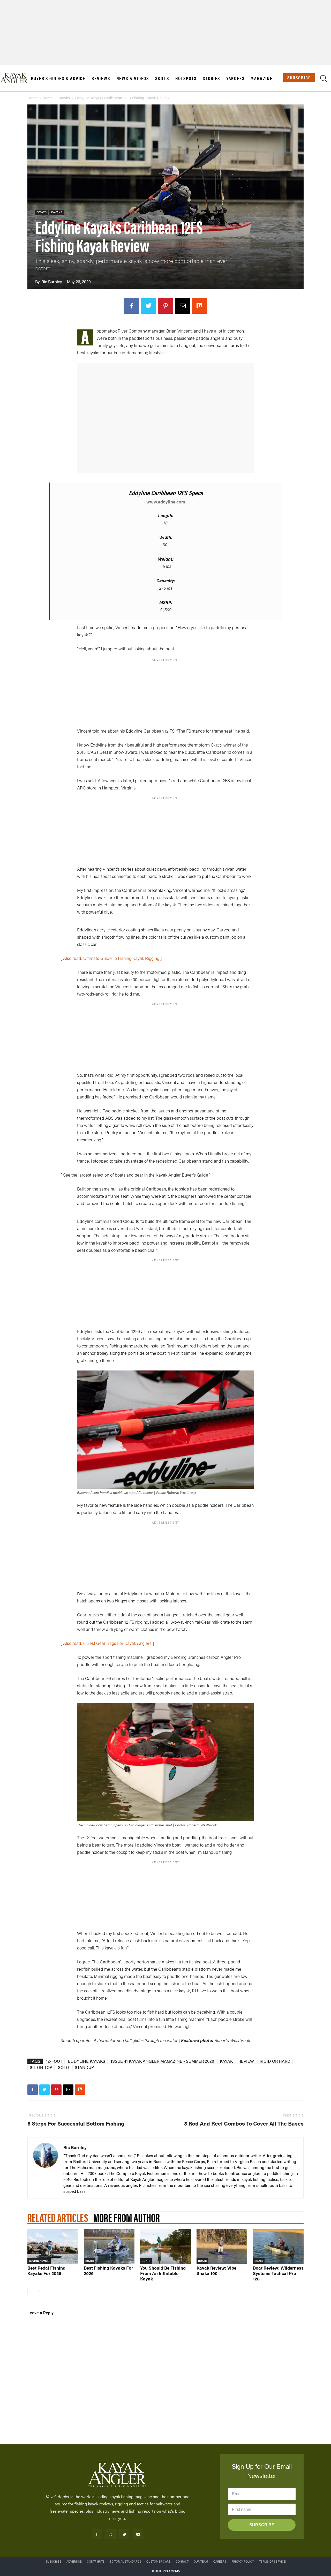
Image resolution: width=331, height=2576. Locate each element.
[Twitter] (148, 306)
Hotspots (186, 78)
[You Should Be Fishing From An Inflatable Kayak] (165, 2247)
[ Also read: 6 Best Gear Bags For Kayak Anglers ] (107, 1643)
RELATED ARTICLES (58, 2217)
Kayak (226, 2061)
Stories (211, 78)
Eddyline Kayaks (87, 2061)
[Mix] (200, 306)
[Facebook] (131, 306)
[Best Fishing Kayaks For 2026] (109, 2247)
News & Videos (133, 78)
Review (246, 2061)
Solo (63, 2067)
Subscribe (299, 77)
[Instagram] (111, 2534)
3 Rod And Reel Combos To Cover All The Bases (244, 2123)
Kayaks (64, 98)
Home (33, 98)
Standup (84, 2067)
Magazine (261, 78)
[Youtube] (138, 2534)
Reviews (101, 78)
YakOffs (235, 78)
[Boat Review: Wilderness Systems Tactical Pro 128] (278, 2247)
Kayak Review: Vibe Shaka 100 (216, 2270)
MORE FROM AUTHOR (126, 2217)
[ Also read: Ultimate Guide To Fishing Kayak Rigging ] (111, 958)
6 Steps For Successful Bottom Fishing (76, 2123)
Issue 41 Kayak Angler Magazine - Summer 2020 (163, 2061)
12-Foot (54, 2061)
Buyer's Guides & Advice (58, 78)
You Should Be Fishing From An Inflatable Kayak (163, 2273)
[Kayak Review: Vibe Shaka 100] (222, 2247)
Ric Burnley (52, 281)
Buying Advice (39, 2261)
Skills (162, 78)
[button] (324, 79)
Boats (48, 98)
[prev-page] (31, 2291)
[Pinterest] (165, 306)
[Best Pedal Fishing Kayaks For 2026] (53, 2247)
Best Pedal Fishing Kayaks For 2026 (46, 2270)
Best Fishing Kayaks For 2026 (108, 2270)
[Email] (183, 306)
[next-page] (39, 2291)
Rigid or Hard (275, 2061)
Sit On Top (41, 2067)
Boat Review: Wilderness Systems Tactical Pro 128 (278, 2273)
